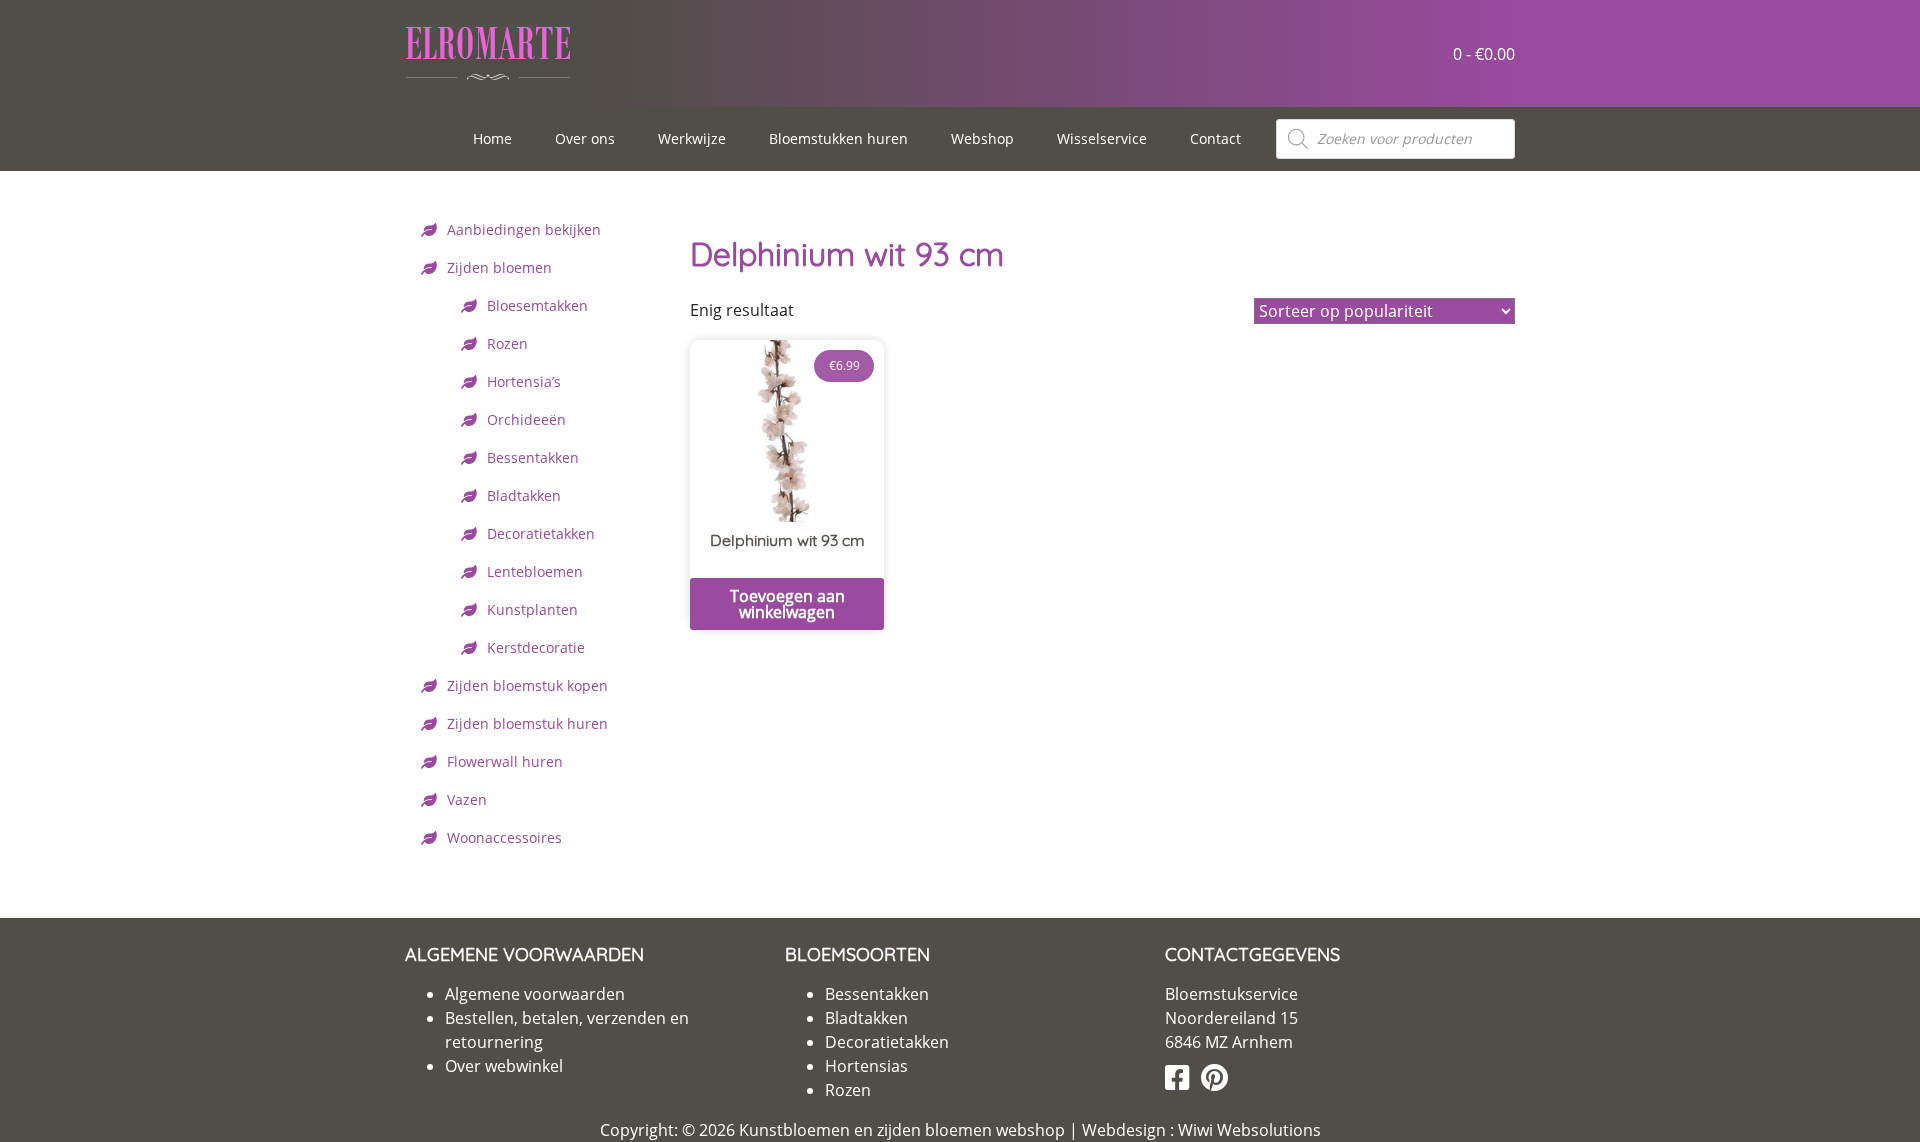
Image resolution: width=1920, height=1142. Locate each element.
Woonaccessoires (504, 837)
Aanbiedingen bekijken (524, 229)
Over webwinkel (504, 1066)
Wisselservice (1102, 138)
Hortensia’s (524, 381)
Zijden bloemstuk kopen (527, 685)
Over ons (585, 138)
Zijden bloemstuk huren (527, 723)
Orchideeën (526, 419)
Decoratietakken (541, 533)
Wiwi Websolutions (1247, 1130)
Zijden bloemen (499, 267)
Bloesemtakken (537, 305)
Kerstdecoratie (536, 647)
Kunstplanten (532, 609)
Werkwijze (692, 138)
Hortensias (866, 1066)
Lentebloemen (535, 571)
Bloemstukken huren (838, 138)
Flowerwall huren (505, 761)
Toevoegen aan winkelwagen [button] (787, 604)
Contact (1215, 138)
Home (492, 138)
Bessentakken (533, 457)
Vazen (467, 799)
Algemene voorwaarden (535, 994)
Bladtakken (524, 495)
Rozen (507, 343)
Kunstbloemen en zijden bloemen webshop (902, 1130)
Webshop (982, 138)
